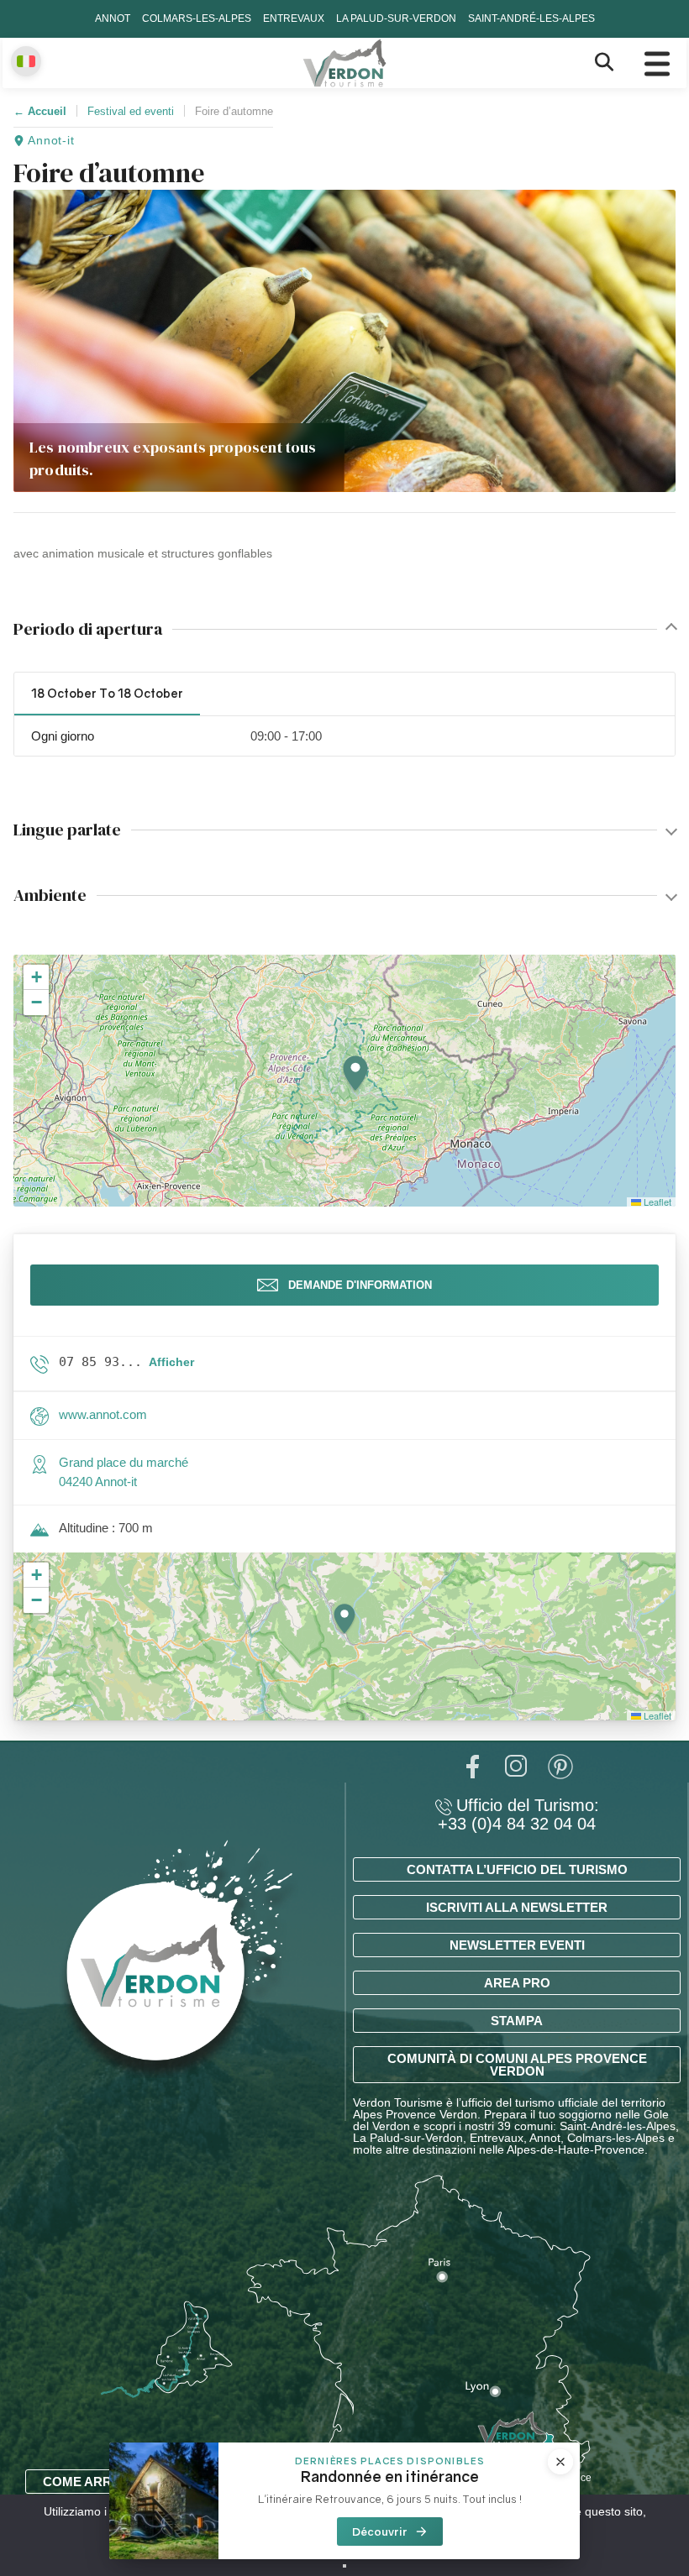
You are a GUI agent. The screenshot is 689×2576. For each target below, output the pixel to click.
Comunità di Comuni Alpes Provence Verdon (517, 2065)
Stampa (517, 2021)
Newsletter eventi (517, 1945)
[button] (355, 1074)
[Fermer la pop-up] (560, 2462)
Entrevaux (294, 18)
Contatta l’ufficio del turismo (517, 1869)
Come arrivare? (100, 2482)
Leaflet (656, 1202)
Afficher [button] (171, 1362)
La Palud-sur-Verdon (396, 18)
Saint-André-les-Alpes (531, 18)
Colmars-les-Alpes (197, 18)
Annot (113, 18)
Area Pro (517, 1983)
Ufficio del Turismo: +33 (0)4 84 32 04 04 (518, 1814)
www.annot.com (103, 1414)
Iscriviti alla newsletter (517, 1907)
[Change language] (26, 61)
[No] (344, 2566)
